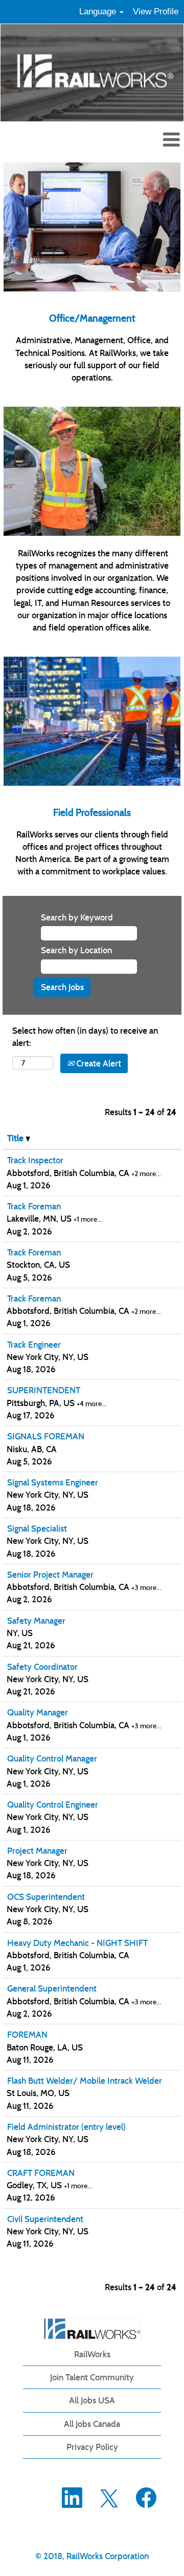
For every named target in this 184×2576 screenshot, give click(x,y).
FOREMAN (27, 2035)
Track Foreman (34, 1206)
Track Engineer (34, 1345)
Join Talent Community (92, 2377)
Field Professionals (92, 812)
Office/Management (92, 318)
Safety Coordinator (42, 1667)
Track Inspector (35, 1160)
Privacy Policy (92, 2447)
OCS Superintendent (46, 1897)
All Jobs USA (92, 2400)
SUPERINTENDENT (44, 1390)
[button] (92, 141)
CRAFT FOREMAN (41, 2173)
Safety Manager (36, 1621)
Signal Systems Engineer (53, 1482)
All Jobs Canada (92, 2424)
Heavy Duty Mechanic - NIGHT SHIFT (77, 1943)
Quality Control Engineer (53, 1805)
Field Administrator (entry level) (66, 2127)
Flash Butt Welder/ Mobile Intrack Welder (85, 2081)
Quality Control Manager (52, 1758)
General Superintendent (52, 1988)
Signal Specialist (37, 1528)
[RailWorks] (92, 2329)
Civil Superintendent (45, 2219)
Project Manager (37, 1851)
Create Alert (98, 1063)
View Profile (156, 12)
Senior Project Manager (50, 1575)
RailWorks (92, 2354)
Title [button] (16, 1138)
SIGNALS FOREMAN (46, 1436)
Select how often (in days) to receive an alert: (85, 1037)
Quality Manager (38, 1712)
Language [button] (99, 12)
